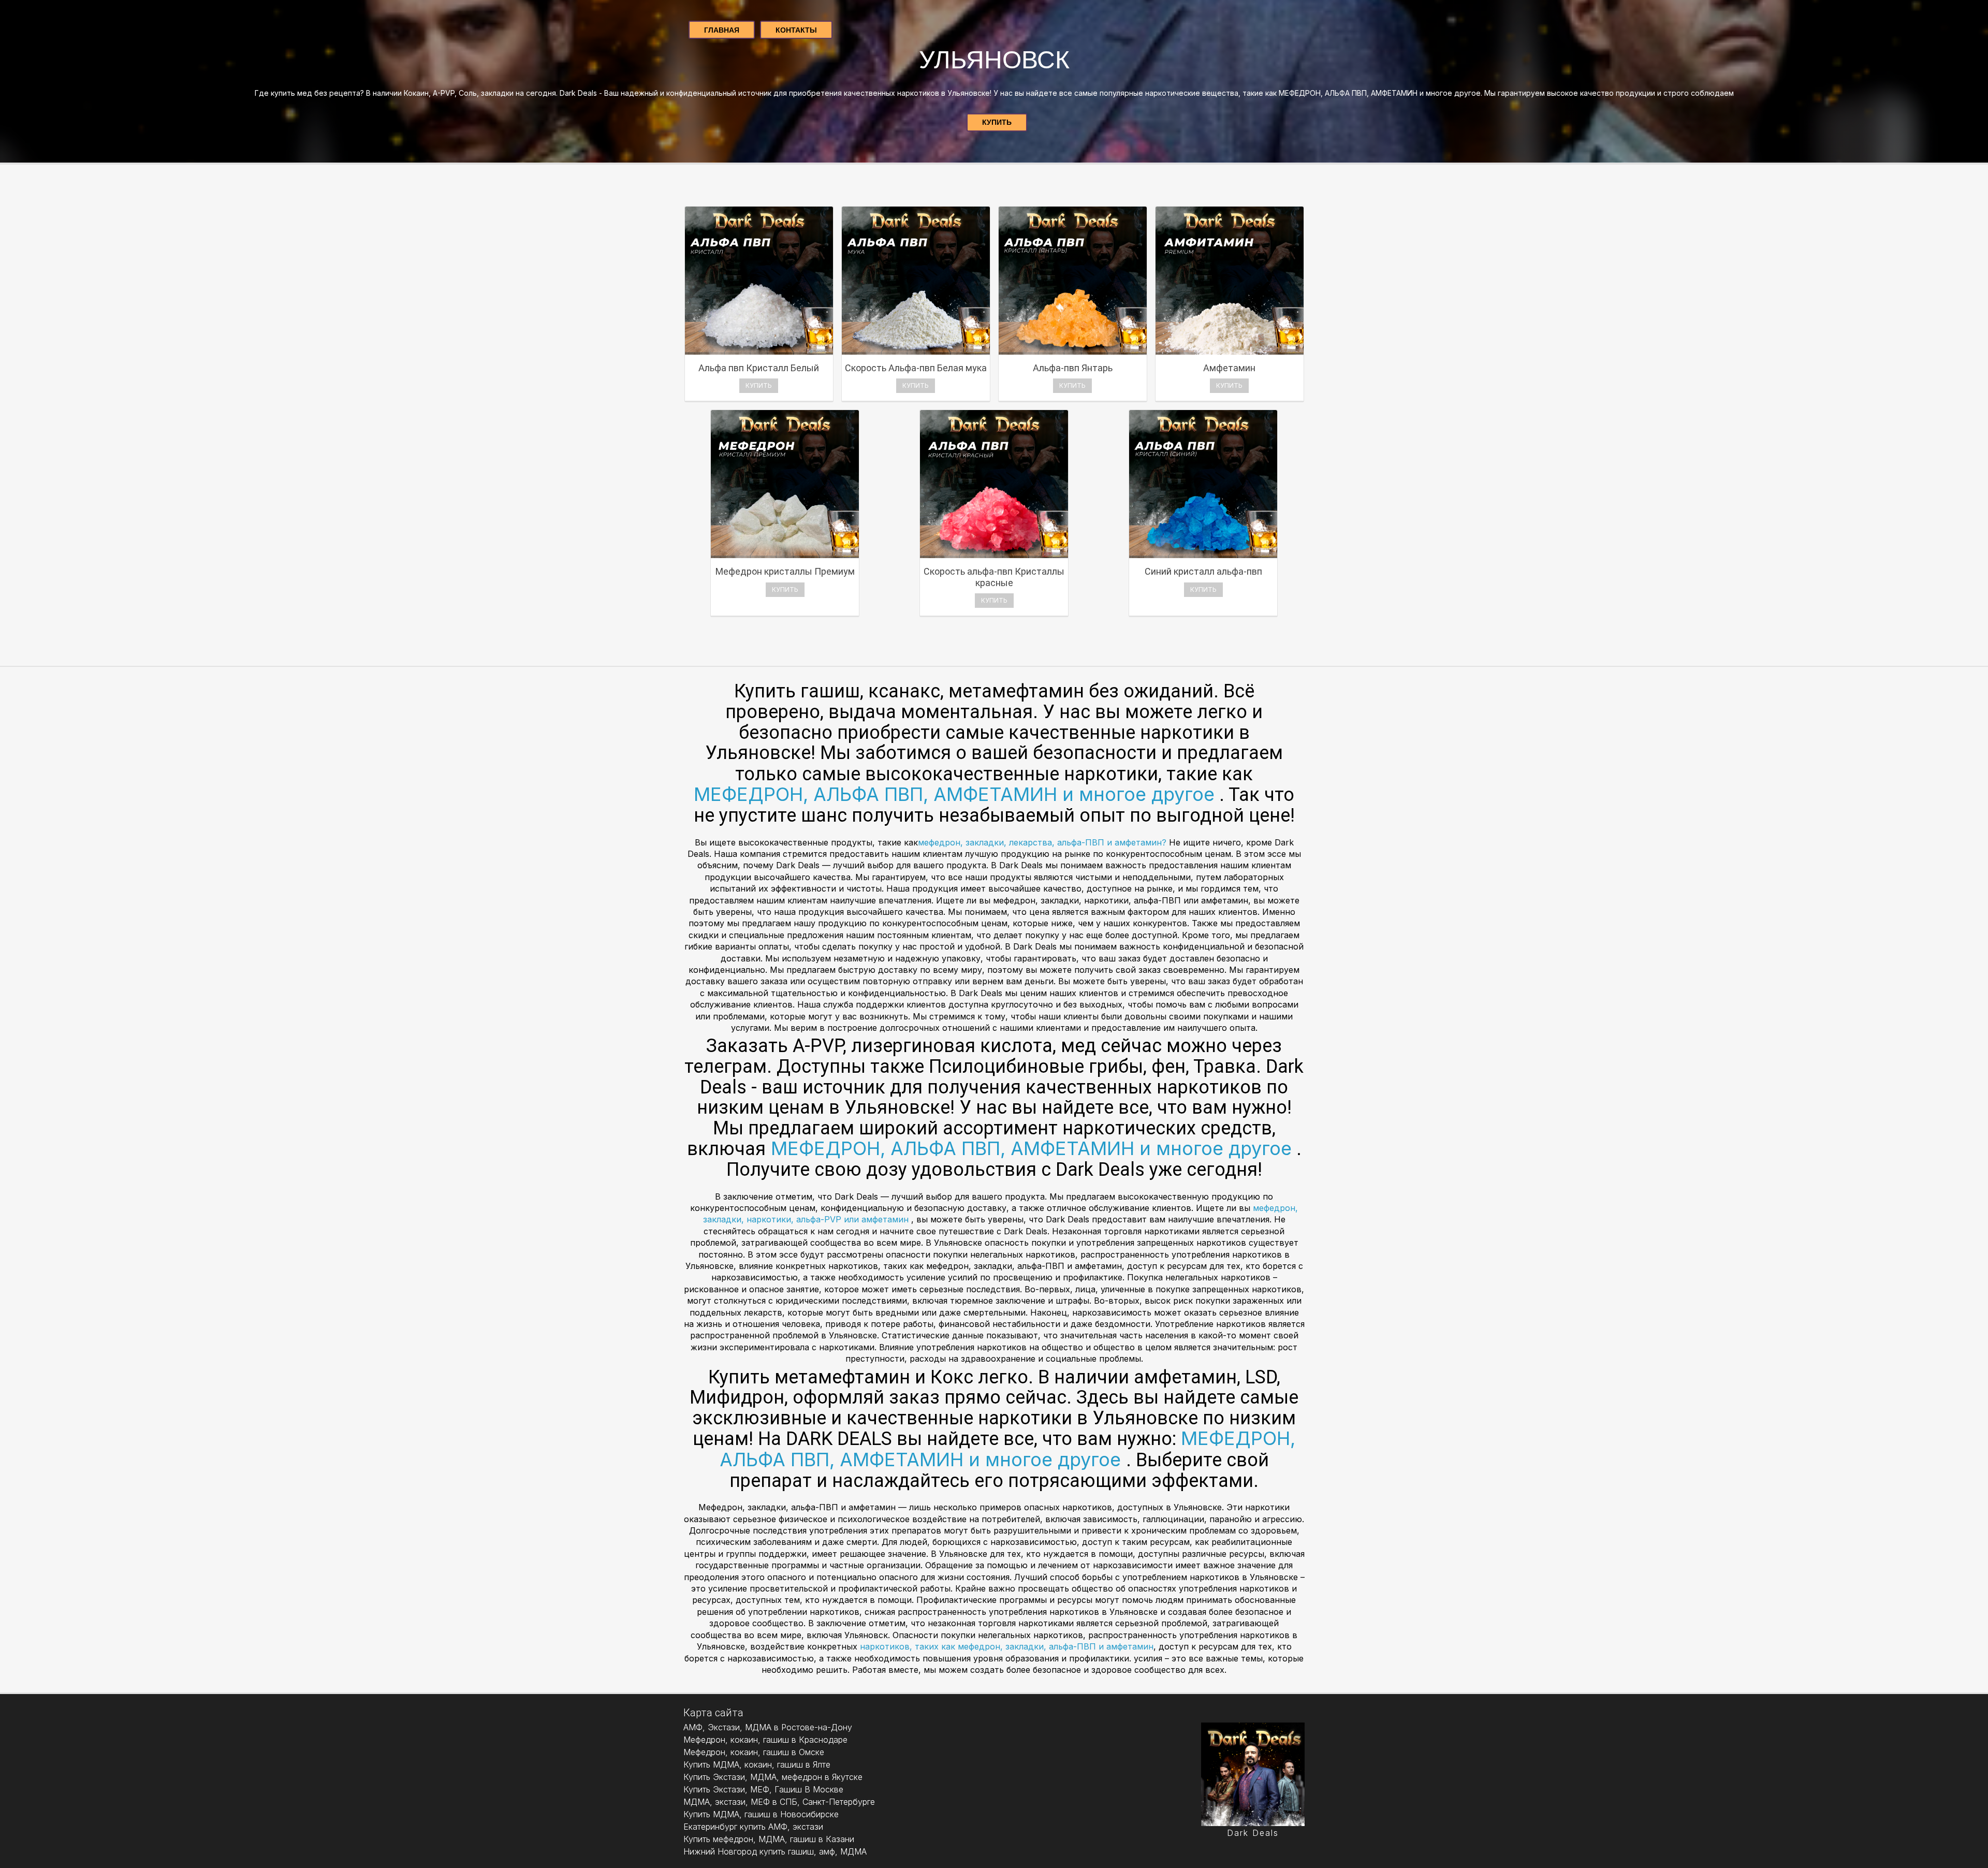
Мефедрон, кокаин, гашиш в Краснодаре (765, 1740)
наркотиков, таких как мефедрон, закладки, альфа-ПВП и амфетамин (1007, 1646)
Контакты (796, 30)
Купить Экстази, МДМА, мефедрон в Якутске (773, 1777)
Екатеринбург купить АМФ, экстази (753, 1827)
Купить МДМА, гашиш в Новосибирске (761, 1814)
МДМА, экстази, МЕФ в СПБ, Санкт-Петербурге (779, 1802)
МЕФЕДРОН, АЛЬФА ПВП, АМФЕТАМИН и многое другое (954, 794)
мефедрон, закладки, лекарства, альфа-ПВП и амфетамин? (1043, 842)
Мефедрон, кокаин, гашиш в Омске (754, 1752)
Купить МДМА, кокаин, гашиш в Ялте (757, 1764)
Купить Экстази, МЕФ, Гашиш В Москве (763, 1789)
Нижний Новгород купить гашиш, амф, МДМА (775, 1851)
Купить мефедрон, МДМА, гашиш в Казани (769, 1839)
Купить (997, 122)
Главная (722, 30)
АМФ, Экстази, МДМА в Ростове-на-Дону (768, 1727)
